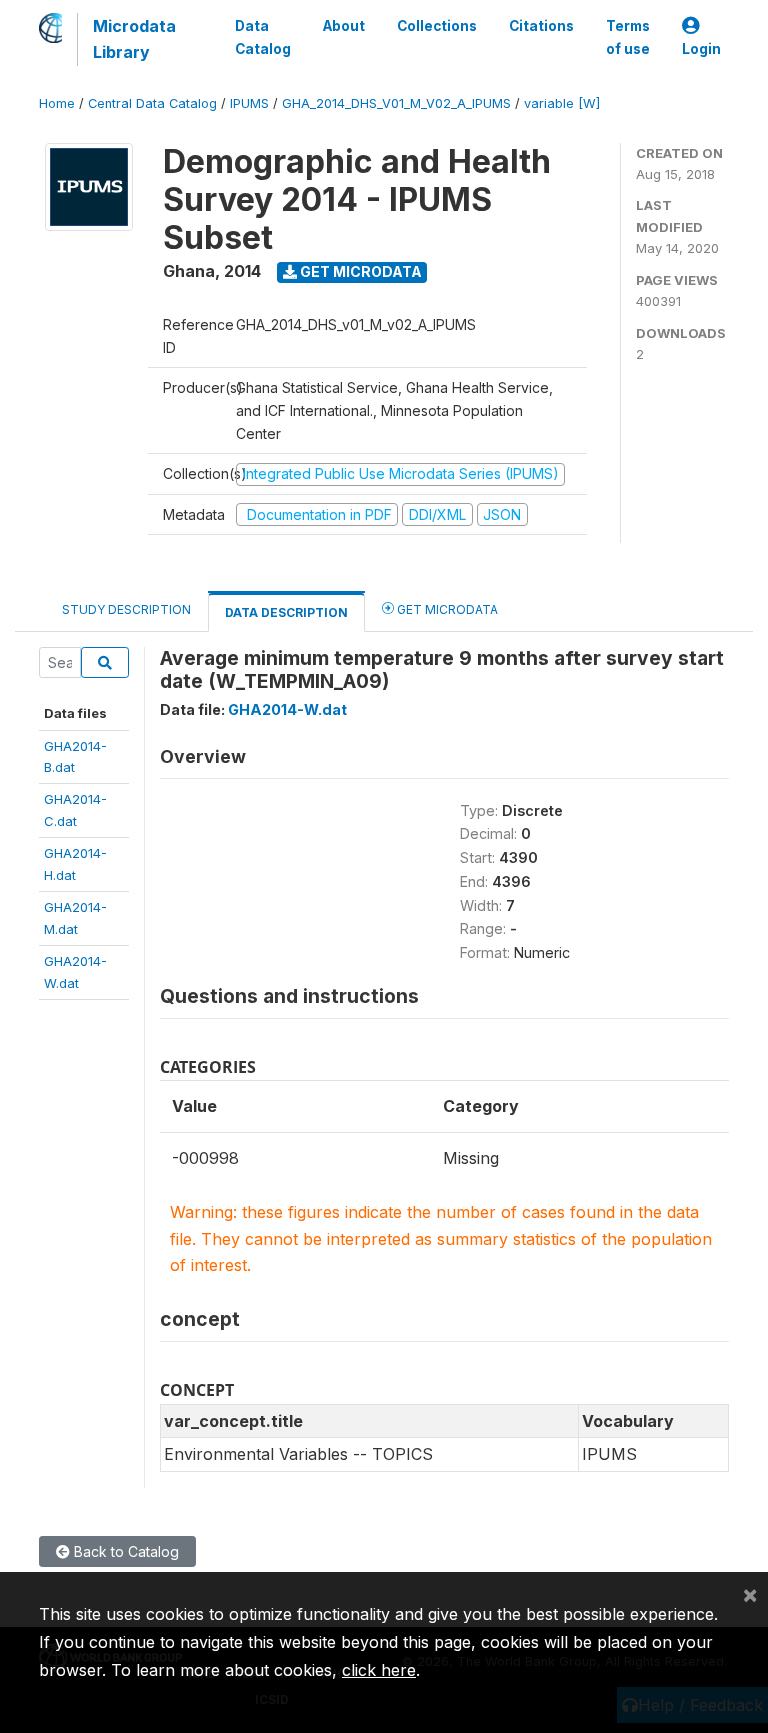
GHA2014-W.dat (287, 709)
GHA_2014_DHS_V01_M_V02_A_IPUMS (396, 103)
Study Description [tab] (126, 609)
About (344, 26)
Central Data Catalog (152, 103)
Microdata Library (134, 39)
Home (57, 103)
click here (379, 1670)
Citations (541, 26)
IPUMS (249, 103)
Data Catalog (263, 37)
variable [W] (562, 103)
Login (701, 49)
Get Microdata (359, 271)
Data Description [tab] (286, 612)
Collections (437, 26)
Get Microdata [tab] (446, 609)
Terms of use (628, 37)
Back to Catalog (124, 1551)
